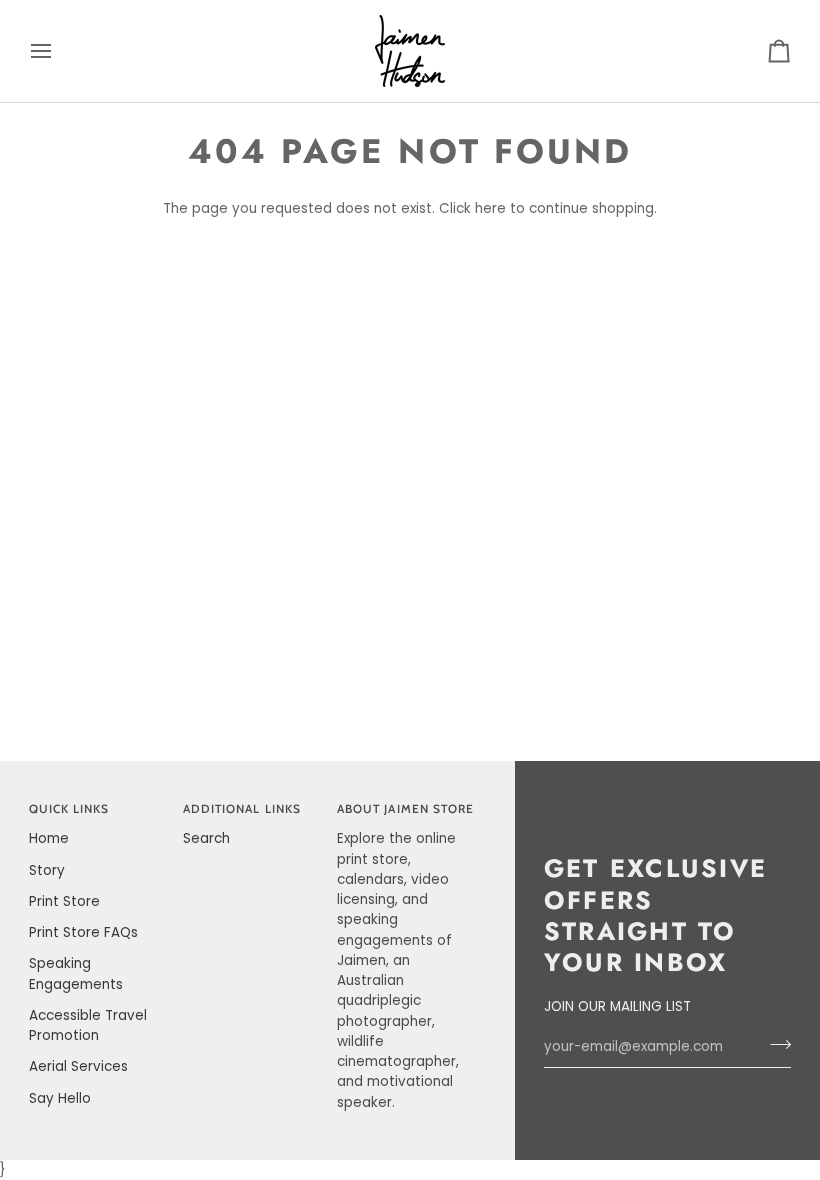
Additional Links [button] (242, 809)
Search (206, 838)
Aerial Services (78, 1066)
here (490, 208)
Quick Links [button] (69, 809)
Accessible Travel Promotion (88, 1025)
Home (49, 838)
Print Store (64, 901)
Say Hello (60, 1098)
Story (47, 870)
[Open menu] (59, 51)
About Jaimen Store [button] (405, 809)
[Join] (774, 1045)
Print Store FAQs (83, 932)
